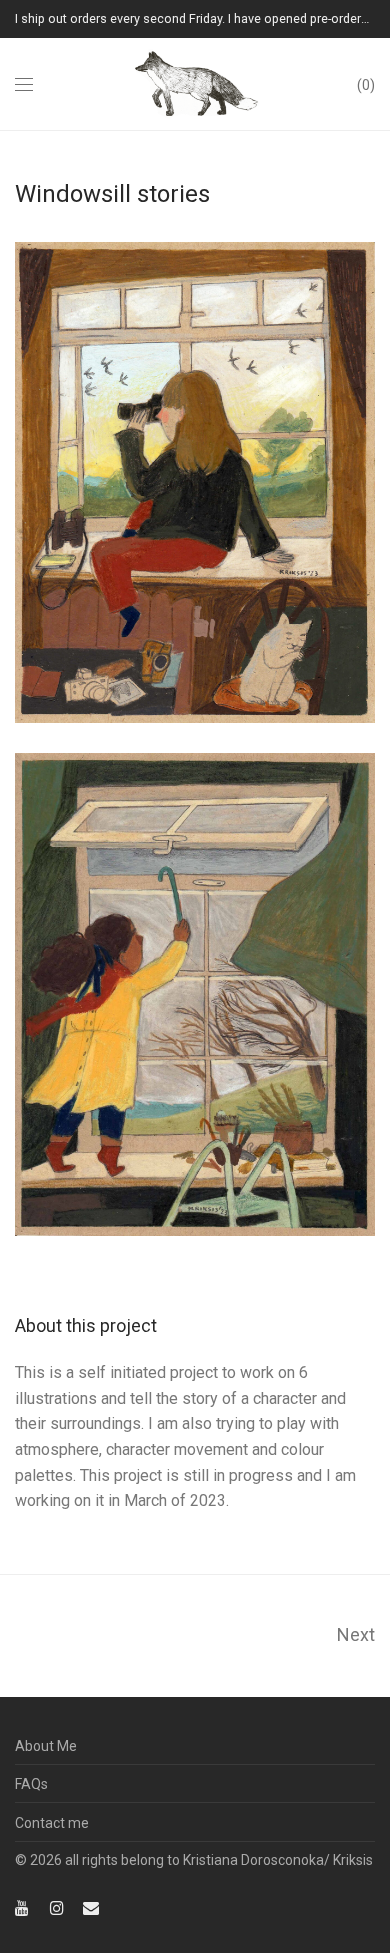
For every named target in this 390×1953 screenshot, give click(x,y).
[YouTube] (23, 1907)
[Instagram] (57, 1907)
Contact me (52, 1823)
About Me (46, 1746)
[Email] (91, 1907)
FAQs (31, 1784)
